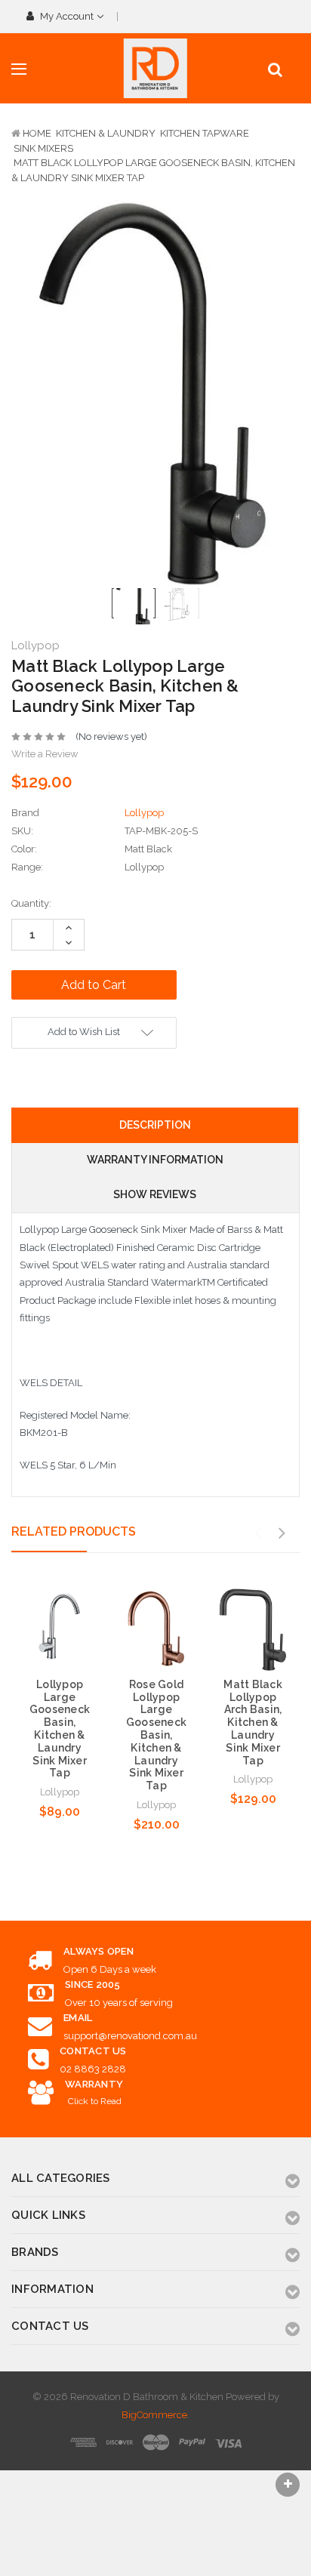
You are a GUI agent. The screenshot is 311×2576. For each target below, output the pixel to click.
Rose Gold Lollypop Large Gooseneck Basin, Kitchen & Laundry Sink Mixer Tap (156, 1735)
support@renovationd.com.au (130, 2036)
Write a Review (45, 754)
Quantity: (31, 903)
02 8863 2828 (93, 2069)
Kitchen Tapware (205, 133)
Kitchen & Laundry (106, 133)
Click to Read (95, 2101)
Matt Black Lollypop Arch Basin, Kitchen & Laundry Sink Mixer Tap (253, 1722)
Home (37, 133)
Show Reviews (155, 1194)
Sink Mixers (43, 148)
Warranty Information (155, 1160)
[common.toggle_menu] (19, 69)
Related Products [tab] (74, 1531)
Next (282, 1533)
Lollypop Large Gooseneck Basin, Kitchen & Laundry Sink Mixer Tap (60, 1729)
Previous (257, 1533)
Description (155, 1125)
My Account (67, 16)
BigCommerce (154, 2415)
